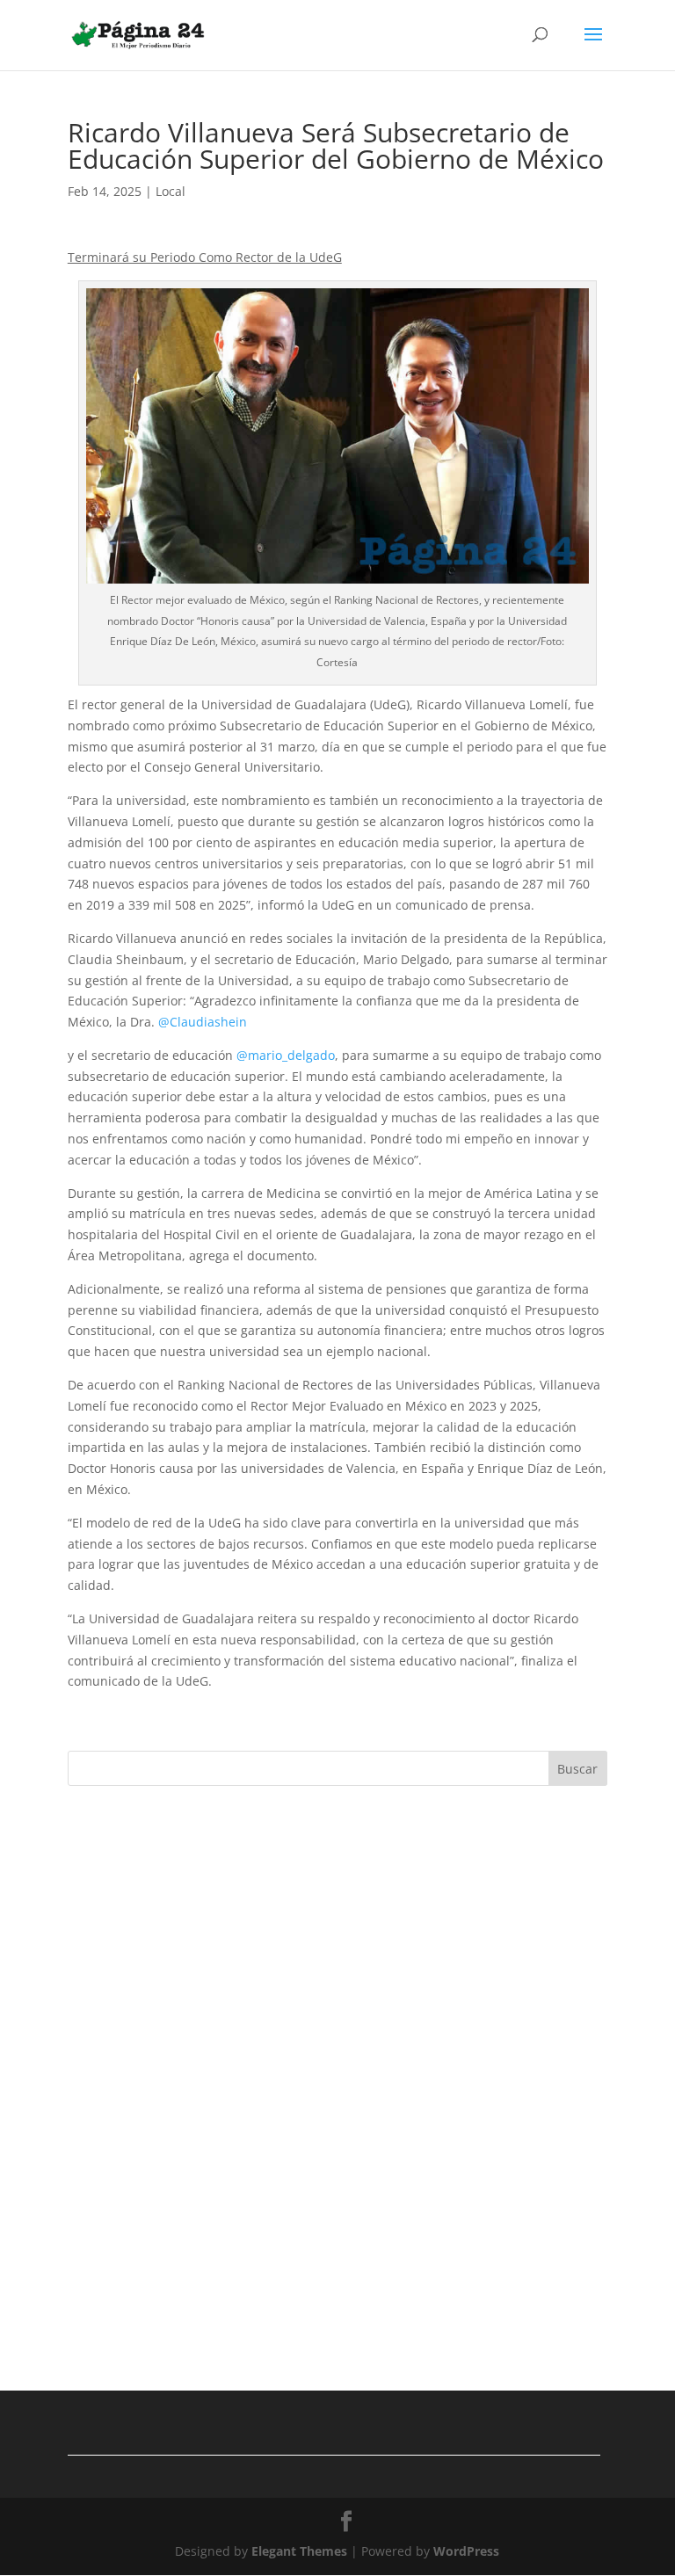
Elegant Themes (299, 2551)
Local (171, 191)
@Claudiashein (203, 1022)
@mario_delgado (286, 1055)
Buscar (577, 1769)
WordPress (466, 2551)
